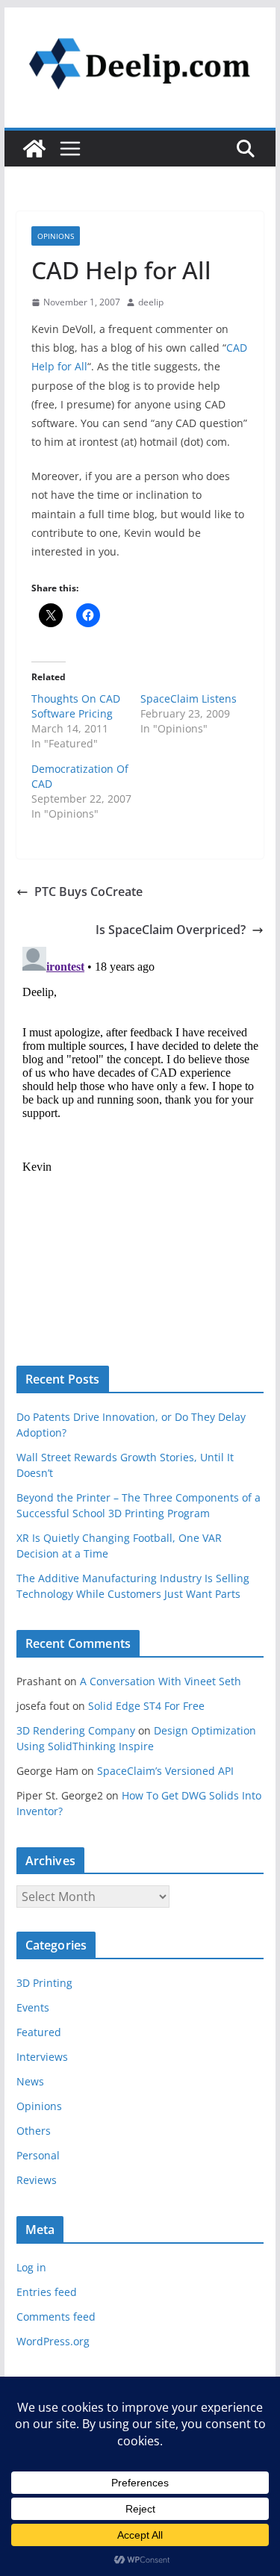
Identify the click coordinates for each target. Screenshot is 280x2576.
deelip (151, 302)
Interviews (42, 2057)
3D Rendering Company (76, 1730)
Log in (31, 2267)
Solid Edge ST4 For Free (146, 1706)
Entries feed (47, 2292)
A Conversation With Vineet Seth (161, 1681)
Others (34, 2131)
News (30, 2081)
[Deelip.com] (34, 149)
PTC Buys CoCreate (88, 892)
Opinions (56, 236)
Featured (39, 2032)
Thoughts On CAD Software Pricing (76, 706)
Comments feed (56, 2317)
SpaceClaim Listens (189, 699)
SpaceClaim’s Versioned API (165, 1771)
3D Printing (44, 1983)
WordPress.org (53, 2341)
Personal (38, 2155)
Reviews (37, 2180)
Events (33, 2007)
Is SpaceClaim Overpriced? (171, 930)
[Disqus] (140, 1127)
